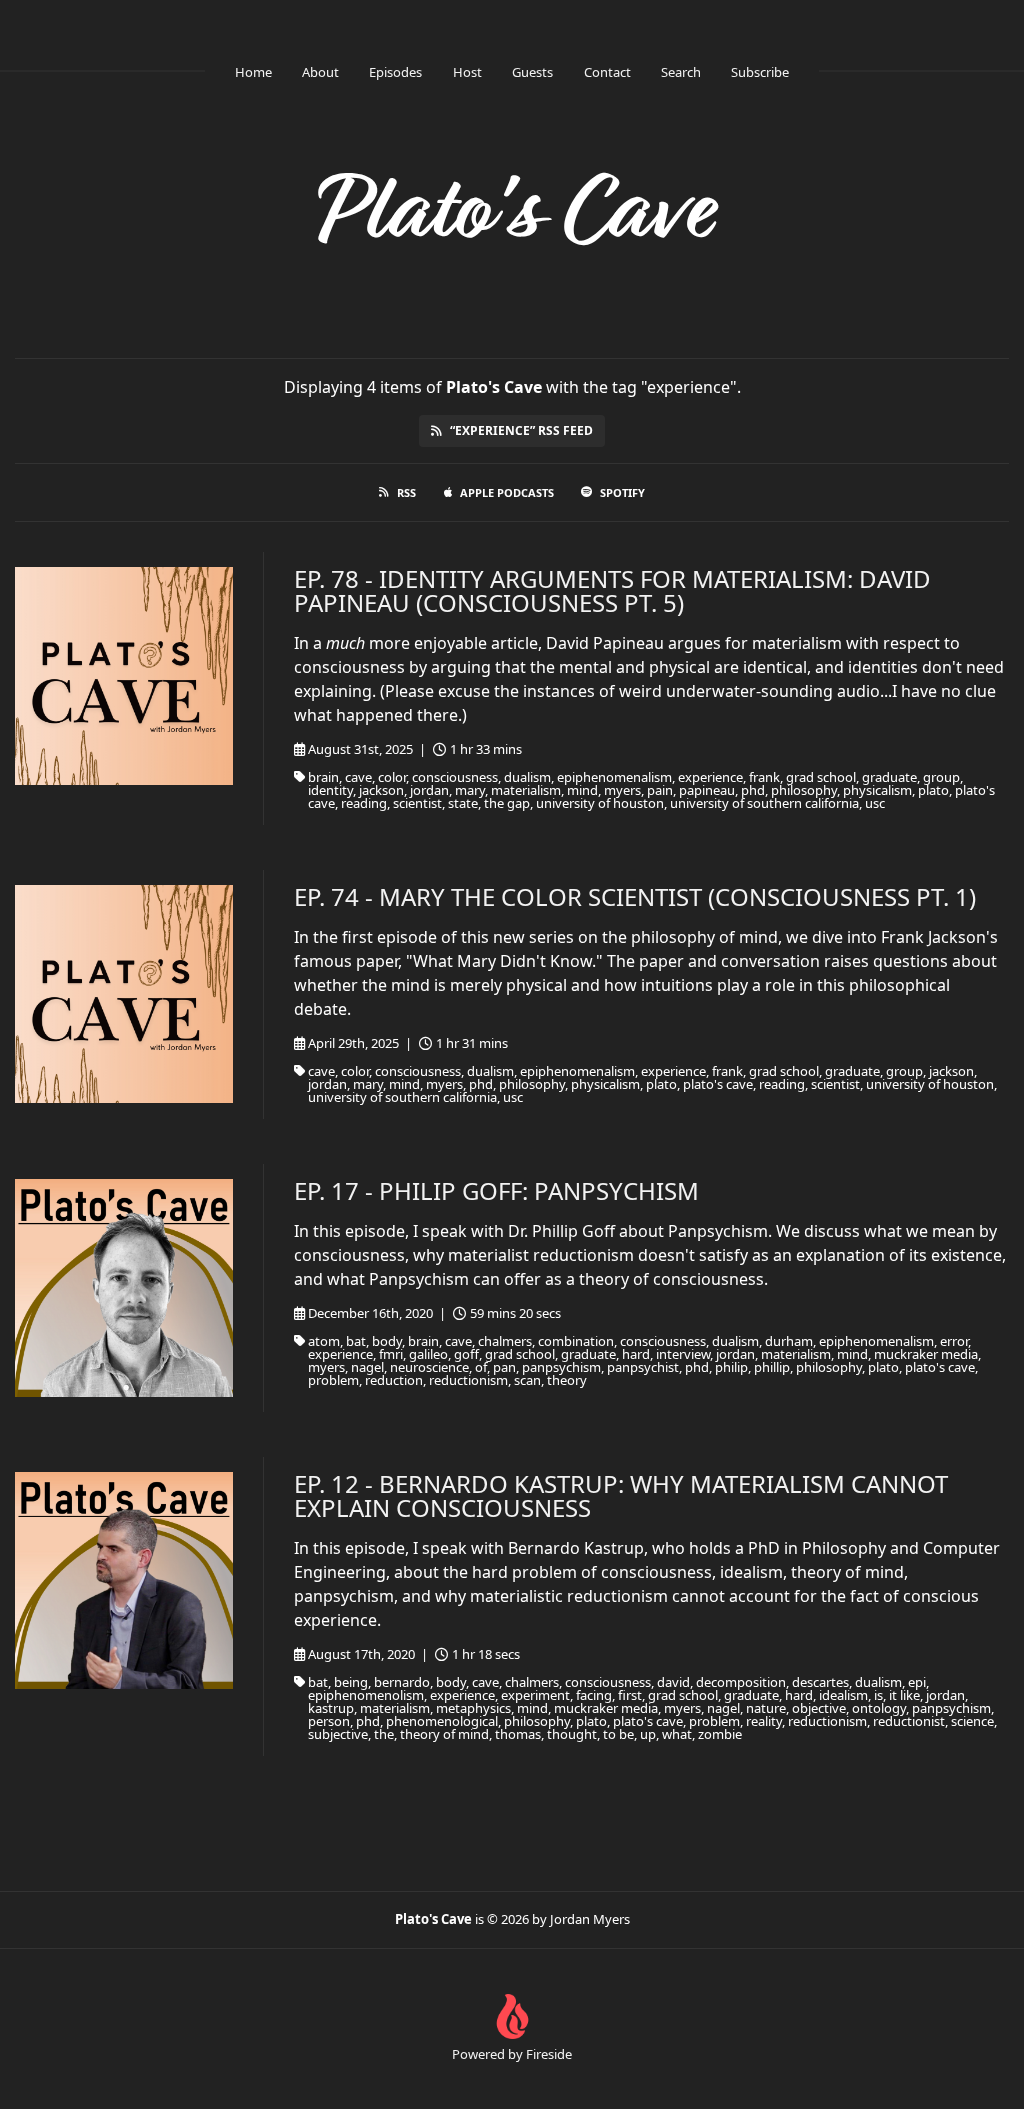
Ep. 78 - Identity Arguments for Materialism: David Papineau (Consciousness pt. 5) (612, 590)
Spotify (622, 492)
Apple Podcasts (507, 492)
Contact (607, 72)
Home (253, 72)
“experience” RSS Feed (521, 430)
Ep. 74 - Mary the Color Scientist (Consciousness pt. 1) (635, 896)
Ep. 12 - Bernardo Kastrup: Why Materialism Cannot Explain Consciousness (621, 1495)
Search (681, 72)
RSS (406, 492)
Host (467, 72)
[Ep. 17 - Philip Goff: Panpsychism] (124, 1288)
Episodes (395, 72)
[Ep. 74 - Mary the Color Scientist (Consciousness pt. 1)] (124, 994)
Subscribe (760, 72)
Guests (532, 72)
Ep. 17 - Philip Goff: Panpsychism (496, 1190)
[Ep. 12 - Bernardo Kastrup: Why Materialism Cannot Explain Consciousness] (124, 1581)
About (320, 72)
